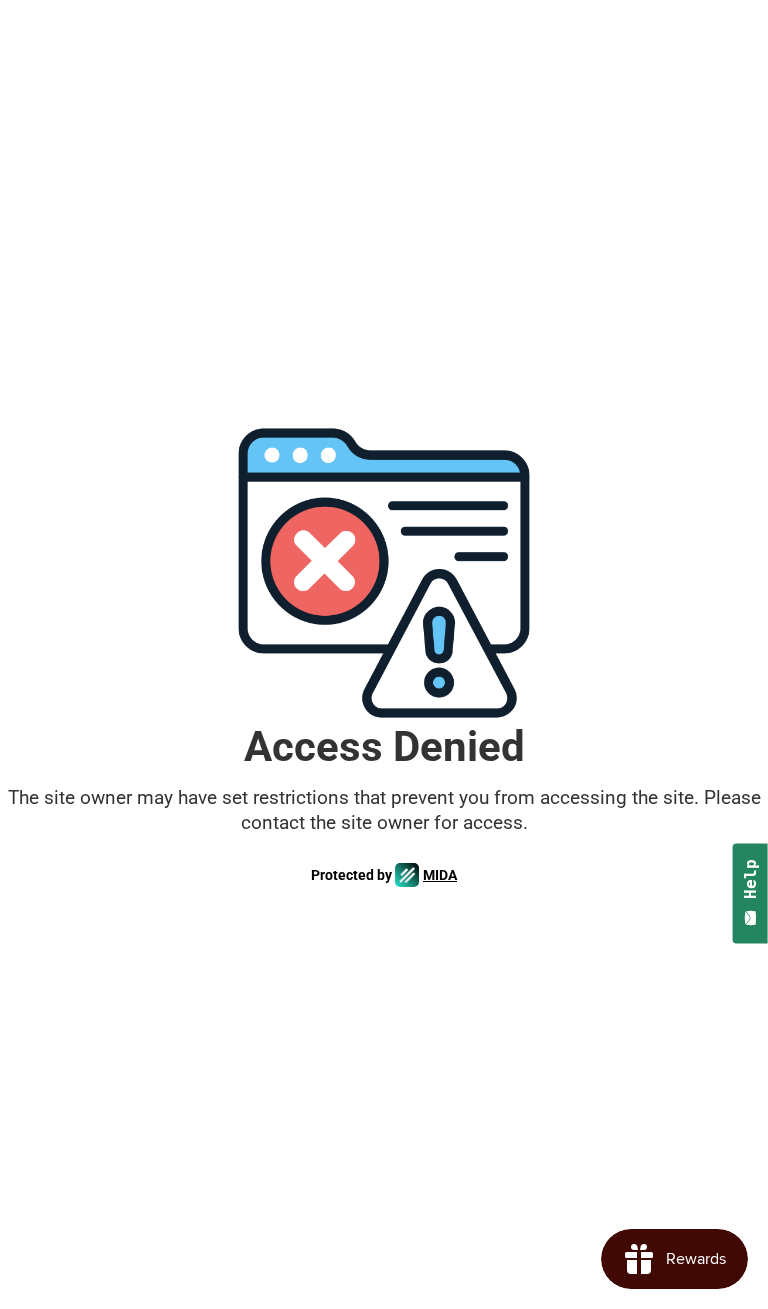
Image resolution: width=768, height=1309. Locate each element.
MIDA (440, 875)
